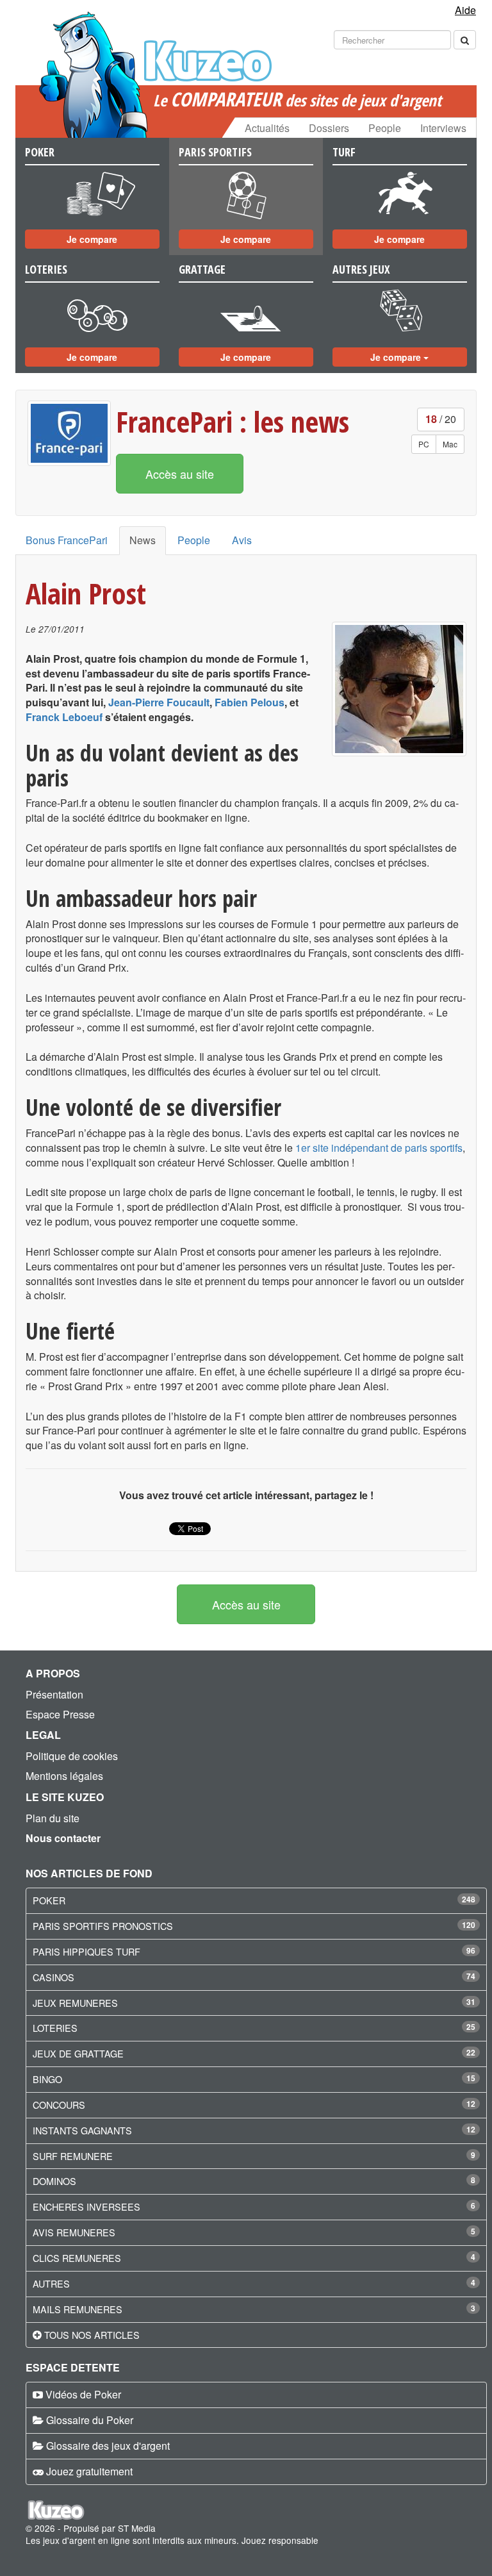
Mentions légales (64, 1776)
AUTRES (51, 2283)
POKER (49, 1900)
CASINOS (53, 1977)
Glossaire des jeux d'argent (108, 2446)
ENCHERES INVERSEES (86, 2206)
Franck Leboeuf (64, 717)
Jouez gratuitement (89, 2471)
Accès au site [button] (180, 474)
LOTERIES (55, 2028)
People (385, 128)
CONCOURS (59, 2105)
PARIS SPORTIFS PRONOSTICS (103, 1926)
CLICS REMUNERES (77, 2258)
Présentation (54, 1694)
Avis (242, 540)
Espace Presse (60, 1714)
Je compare (92, 239)
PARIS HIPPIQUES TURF (86, 1951)
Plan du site (53, 1818)
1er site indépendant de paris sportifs (379, 1148)
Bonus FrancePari (67, 540)
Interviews (443, 128)
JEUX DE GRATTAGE (78, 2053)
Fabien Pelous (250, 702)
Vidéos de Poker (83, 2394)
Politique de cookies (72, 1756)
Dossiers (329, 128)
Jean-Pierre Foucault (159, 702)
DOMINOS (54, 2181)
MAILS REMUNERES (78, 2309)
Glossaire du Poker (90, 2420)
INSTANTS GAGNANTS (82, 2130)
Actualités (267, 128)
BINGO (47, 2079)
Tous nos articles (92, 2335)
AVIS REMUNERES (74, 2232)
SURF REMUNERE (73, 2156)
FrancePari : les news (233, 421)
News (143, 540)
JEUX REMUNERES (75, 2003)
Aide (465, 10)
